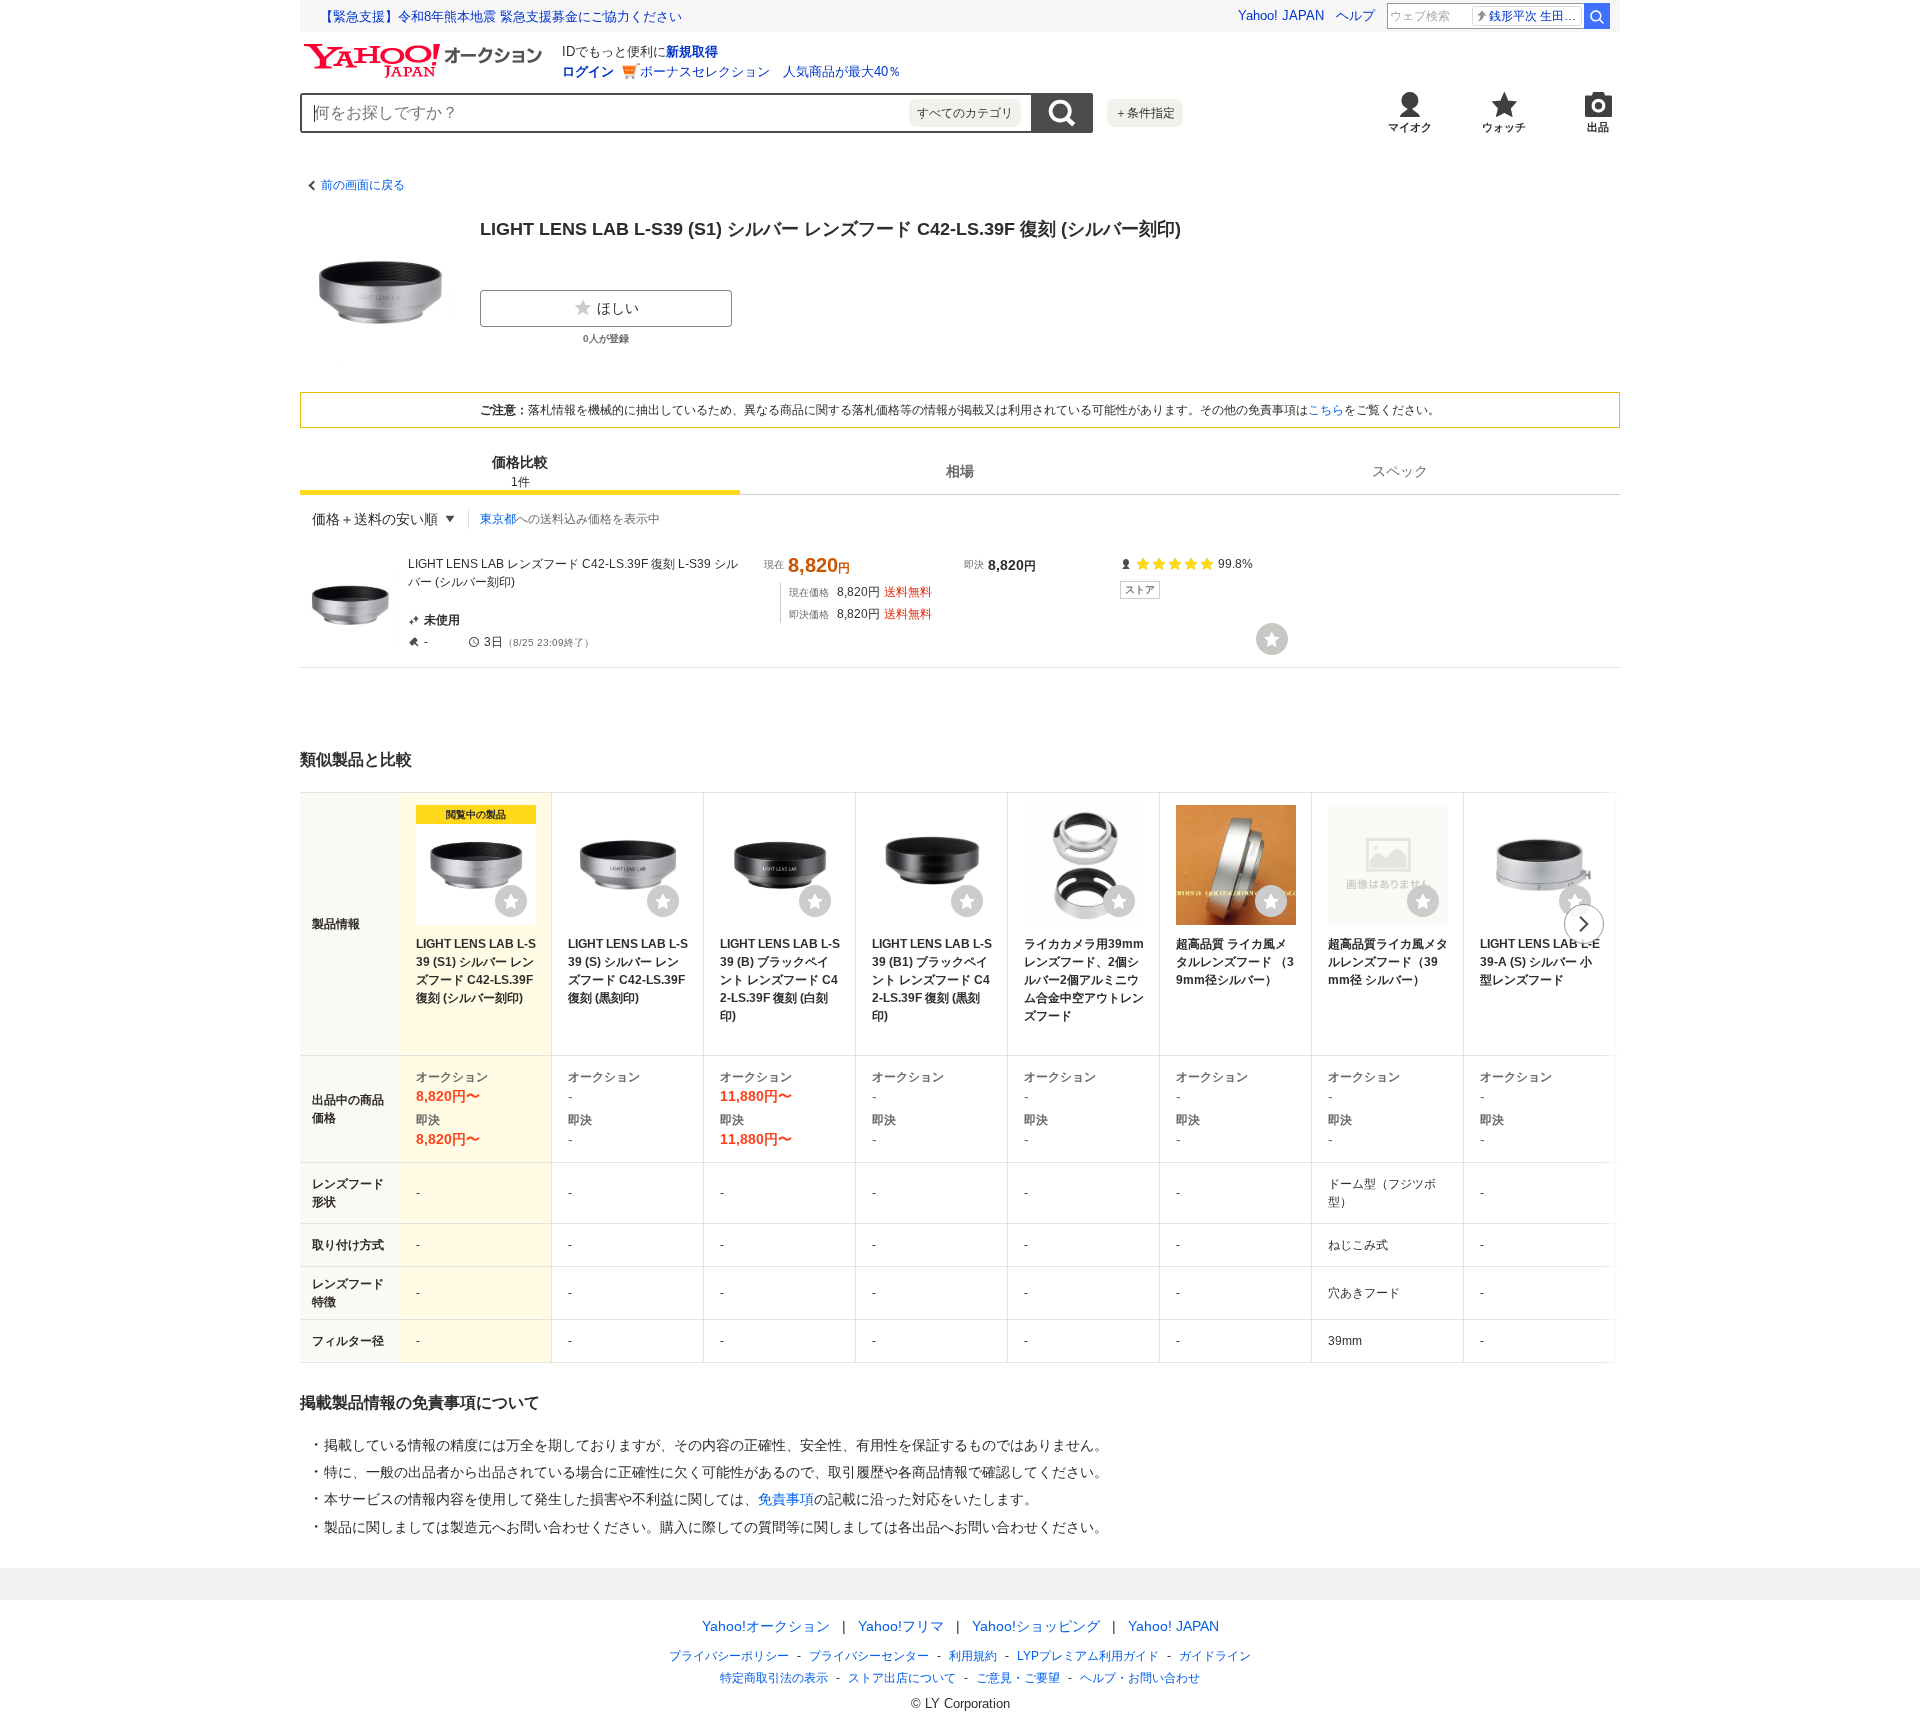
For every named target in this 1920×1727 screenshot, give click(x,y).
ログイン (588, 71)
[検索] (1597, 16)
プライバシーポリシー (729, 1656)
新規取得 (692, 51)
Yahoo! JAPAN (1281, 15)
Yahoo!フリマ (901, 1626)
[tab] (520, 471)
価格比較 (520, 471)
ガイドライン (1215, 1656)
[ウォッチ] (1272, 639)
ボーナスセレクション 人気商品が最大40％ (770, 71)
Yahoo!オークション (766, 1626)
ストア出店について (902, 1678)
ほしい (618, 308)
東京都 (498, 519)
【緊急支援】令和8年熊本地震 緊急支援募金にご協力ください (501, 16)
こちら (1326, 410)
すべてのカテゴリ (965, 113)
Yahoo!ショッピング (1036, 1626)
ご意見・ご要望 (1018, 1678)
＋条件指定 (1145, 113)
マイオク (1410, 127)
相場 (960, 471)
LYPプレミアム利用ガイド (1088, 1656)
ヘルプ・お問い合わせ (1140, 1678)
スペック (1400, 471)
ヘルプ (1355, 15)
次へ (1584, 924)
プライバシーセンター (869, 1656)
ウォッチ (1504, 127)
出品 (1598, 127)
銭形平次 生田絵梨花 (1535, 16)
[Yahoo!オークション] (426, 49)
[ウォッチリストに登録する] (511, 901)
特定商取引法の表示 (774, 1678)
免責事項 (786, 1499)
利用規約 (973, 1656)
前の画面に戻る (363, 185)
